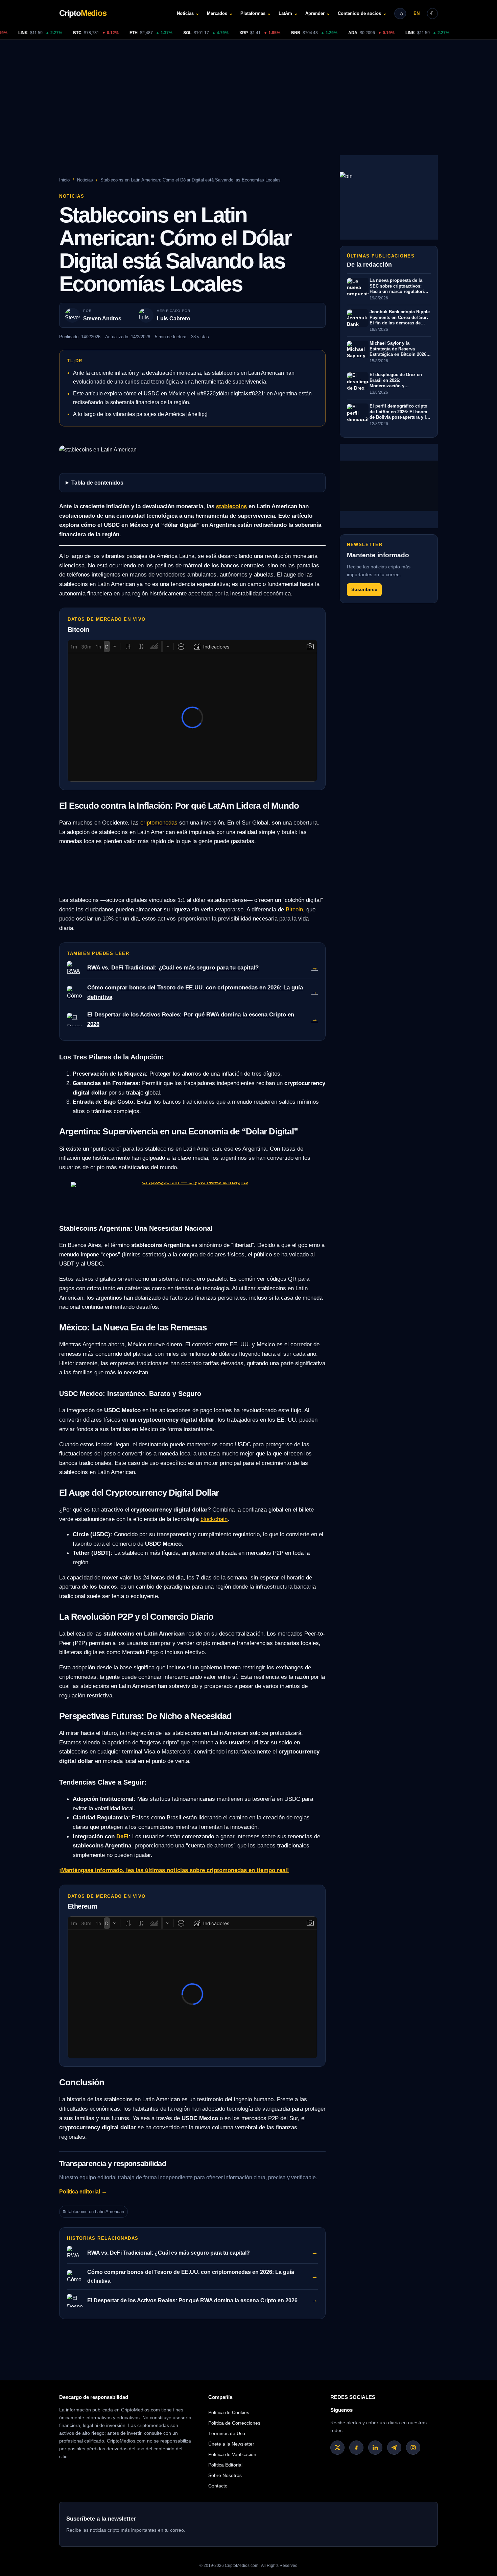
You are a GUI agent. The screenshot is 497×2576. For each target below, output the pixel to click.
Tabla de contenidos (97, 483)
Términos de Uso (227, 2433)
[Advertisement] (249, 90)
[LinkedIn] (375, 2448)
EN (417, 13)
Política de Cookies (229, 2412)
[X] (337, 2448)
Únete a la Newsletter (231, 2444)
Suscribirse (364, 590)
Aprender (318, 13)
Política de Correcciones (234, 2423)
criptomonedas (159, 823)
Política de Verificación (232, 2454)
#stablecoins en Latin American (93, 2212)
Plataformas (256, 13)
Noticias (188, 13)
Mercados (220, 13)
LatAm (288, 13)
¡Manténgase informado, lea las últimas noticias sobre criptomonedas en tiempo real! (174, 1870)
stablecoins (231, 506)
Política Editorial (225, 2465)
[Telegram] (394, 2448)
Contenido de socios (362, 13)
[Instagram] (413, 2448)
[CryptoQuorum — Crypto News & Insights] (192, 1197)
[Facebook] (356, 2448)
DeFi (122, 1836)
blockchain (214, 1519)
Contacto (218, 2486)
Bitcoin (294, 909)
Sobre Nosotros (225, 2475)
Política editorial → (83, 2192)
